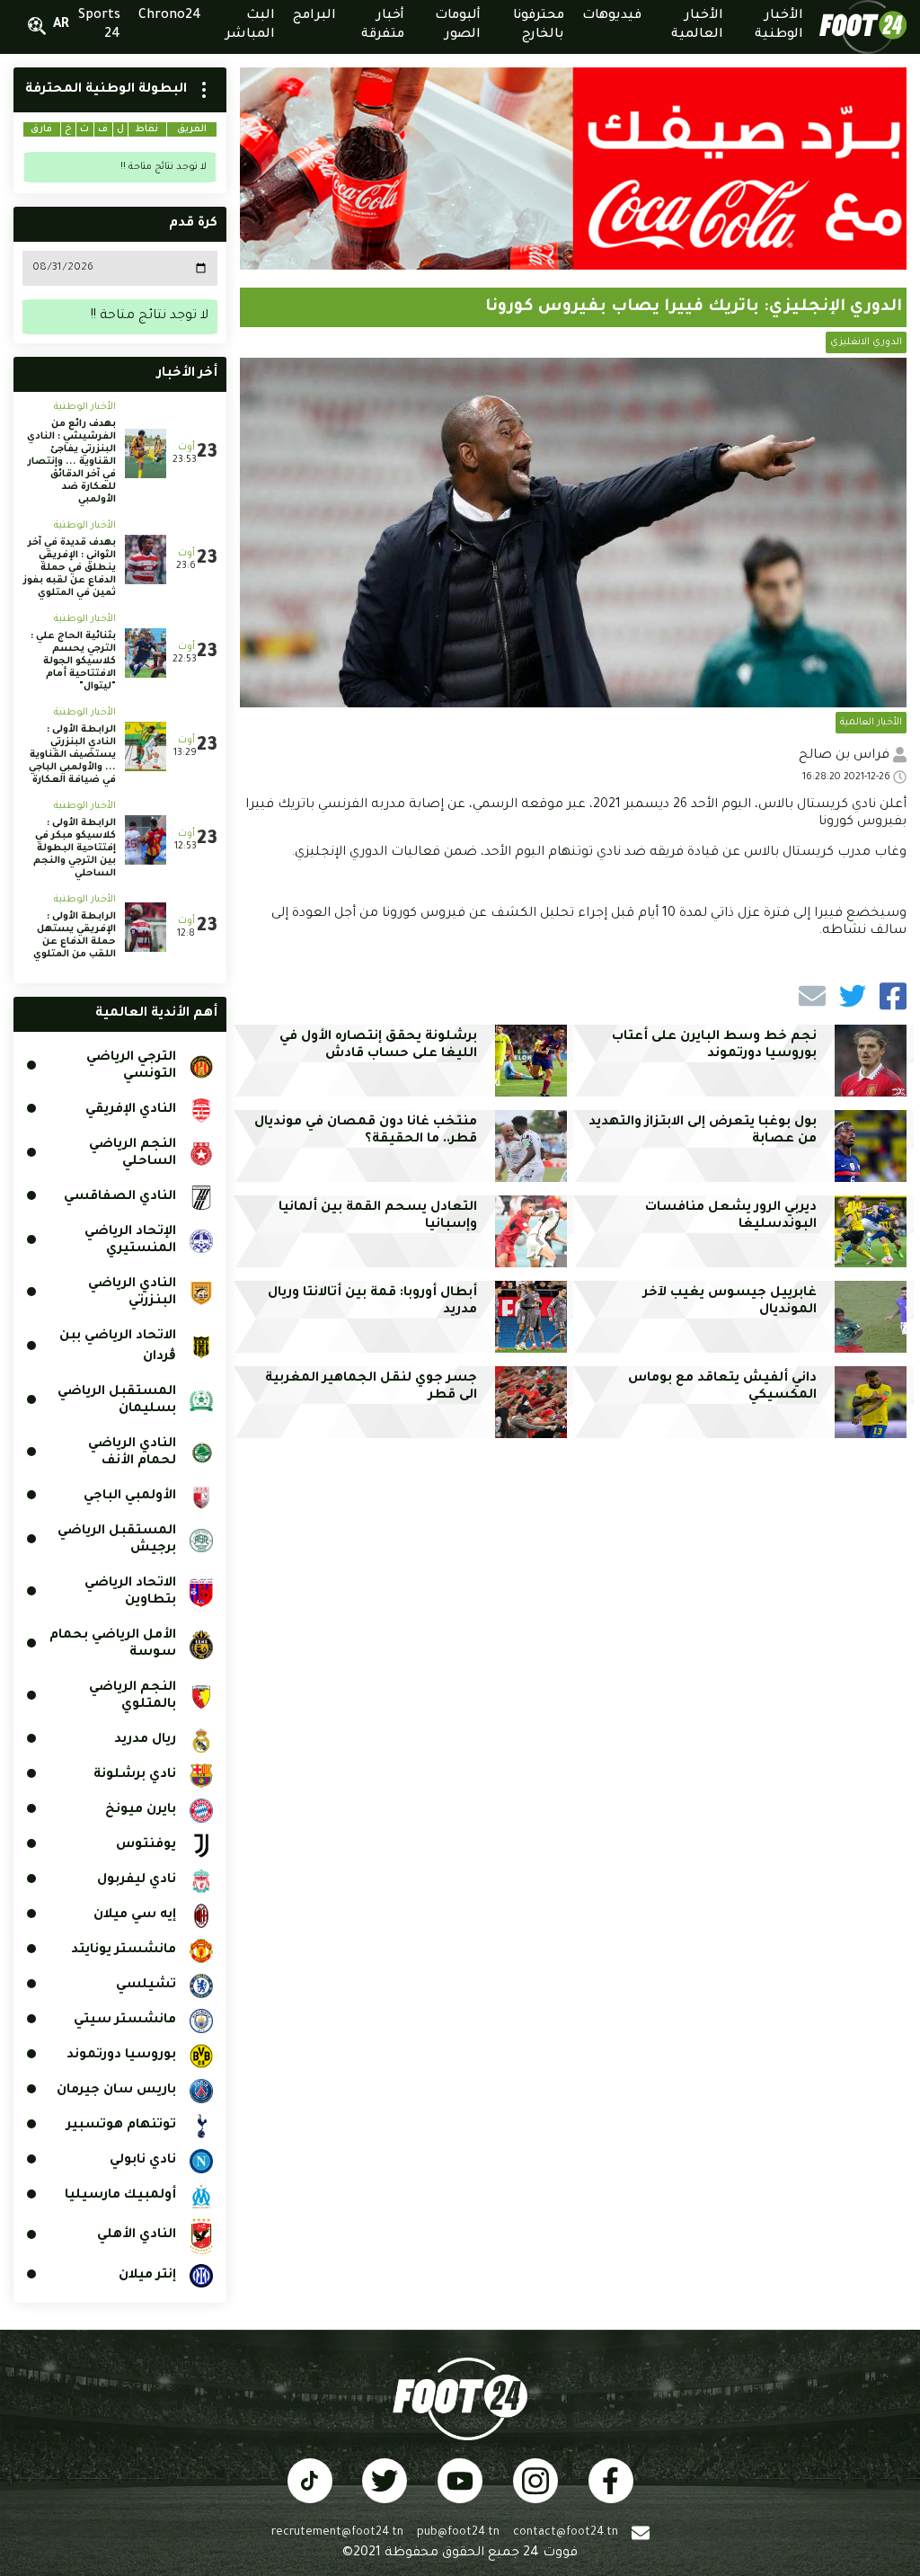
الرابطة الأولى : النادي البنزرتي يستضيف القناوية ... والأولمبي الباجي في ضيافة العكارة (72, 755)
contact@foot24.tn (566, 2533)
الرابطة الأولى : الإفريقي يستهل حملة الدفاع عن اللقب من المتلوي (75, 936)
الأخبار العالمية (871, 723)
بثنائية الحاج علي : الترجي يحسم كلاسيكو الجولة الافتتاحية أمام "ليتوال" (73, 662)
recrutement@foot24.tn (337, 2533)
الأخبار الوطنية (85, 407)
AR (61, 25)
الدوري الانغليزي (866, 342)
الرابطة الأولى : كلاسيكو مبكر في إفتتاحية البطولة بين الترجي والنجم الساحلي (75, 848)
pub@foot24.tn (458, 2533)
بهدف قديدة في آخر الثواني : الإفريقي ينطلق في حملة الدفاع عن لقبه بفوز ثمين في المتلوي (70, 568)
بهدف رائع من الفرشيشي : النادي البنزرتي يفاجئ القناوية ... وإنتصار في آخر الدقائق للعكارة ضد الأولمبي (71, 462)
